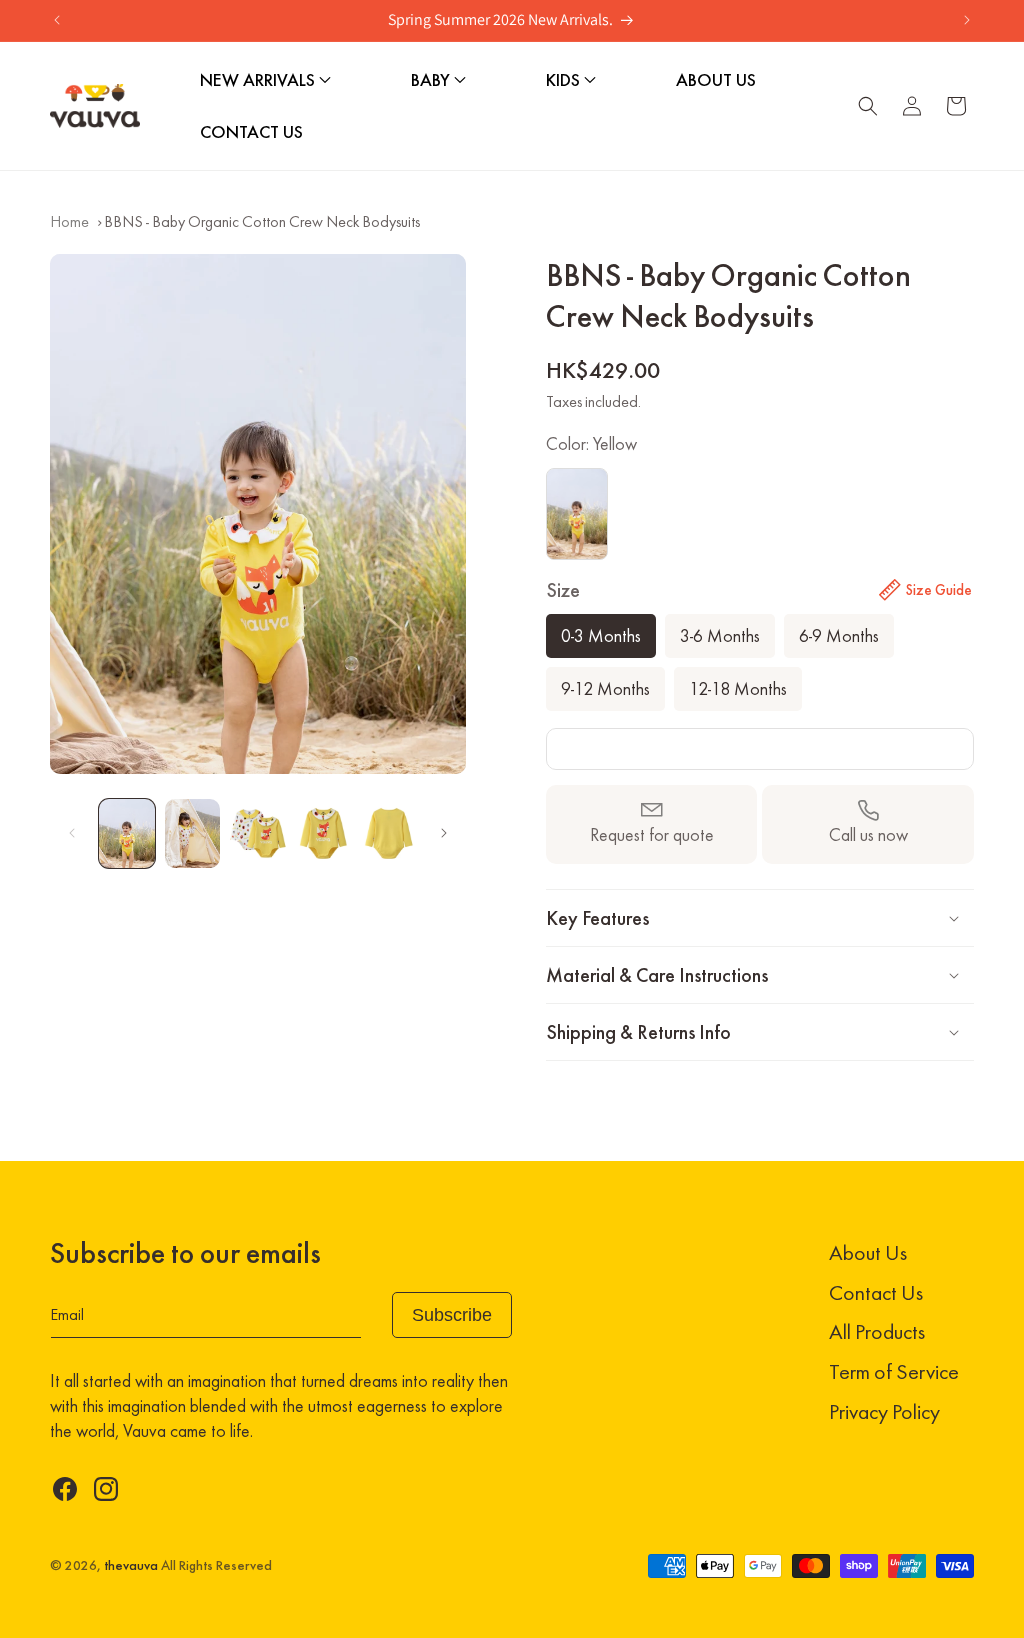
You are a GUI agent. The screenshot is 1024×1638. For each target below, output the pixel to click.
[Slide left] (72, 833)
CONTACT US (251, 132)
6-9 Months (839, 636)
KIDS (565, 80)
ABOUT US (716, 80)
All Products (877, 1331)
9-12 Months (605, 689)
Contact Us (876, 1292)
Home (69, 221)
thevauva (131, 1565)
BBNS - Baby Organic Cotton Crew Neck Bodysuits (262, 221)
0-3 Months (601, 636)
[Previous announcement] (57, 20)
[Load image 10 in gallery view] (127, 833)
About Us (868, 1252)
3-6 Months (720, 636)
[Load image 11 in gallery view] (193, 833)
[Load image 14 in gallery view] (389, 833)
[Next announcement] (967, 20)
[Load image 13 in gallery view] (324, 833)
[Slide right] (444, 833)
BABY (432, 80)
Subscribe (452, 1315)
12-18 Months (738, 689)
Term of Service (894, 1371)
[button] (868, 106)
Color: (591, 444)
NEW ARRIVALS (259, 80)
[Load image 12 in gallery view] (258, 833)
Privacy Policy (884, 1411)
